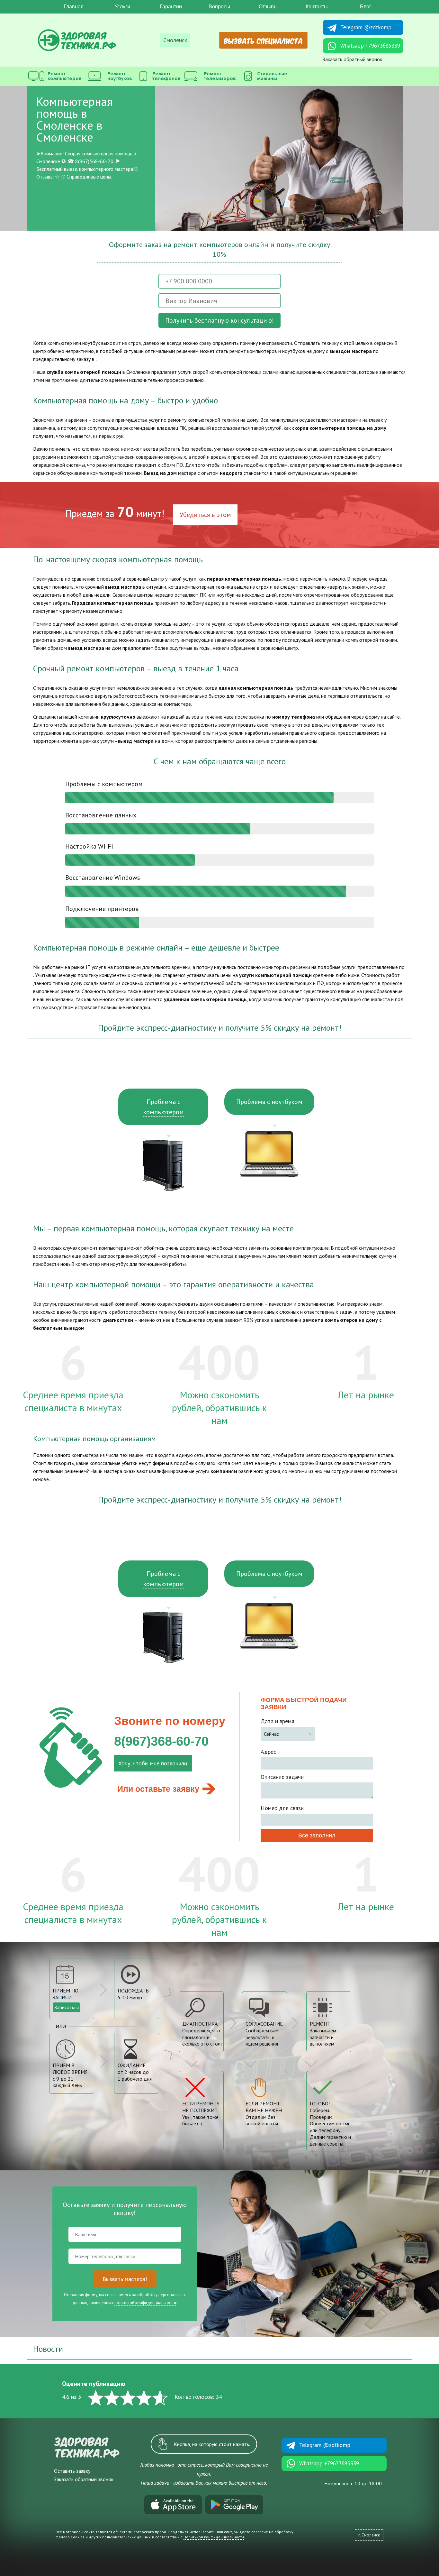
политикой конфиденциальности (145, 2303)
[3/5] (128, 2398)
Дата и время (278, 1721)
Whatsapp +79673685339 (370, 46)
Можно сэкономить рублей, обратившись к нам (219, 1408)
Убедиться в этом (205, 515)
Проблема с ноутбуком (269, 1102)
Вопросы (219, 7)
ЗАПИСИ (62, 1997)
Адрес (268, 1752)
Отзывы (268, 7)
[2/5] (112, 2398)
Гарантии (171, 7)
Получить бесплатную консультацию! (219, 320)
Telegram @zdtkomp (366, 27)
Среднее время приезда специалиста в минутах (73, 1401)
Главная (74, 7)
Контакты (317, 7)
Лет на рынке (366, 1395)
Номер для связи (282, 1808)
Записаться (67, 2007)
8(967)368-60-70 (161, 1741)
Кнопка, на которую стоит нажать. (212, 2444)
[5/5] (160, 2398)
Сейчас (271, 1734)
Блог (366, 7)
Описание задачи (282, 1777)
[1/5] (96, 2398)
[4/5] (144, 2398)
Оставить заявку (72, 2471)
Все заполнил (317, 1835)
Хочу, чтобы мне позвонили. (153, 1763)
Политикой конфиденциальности (214, 2537)
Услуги (122, 7)
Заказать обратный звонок (352, 59)
